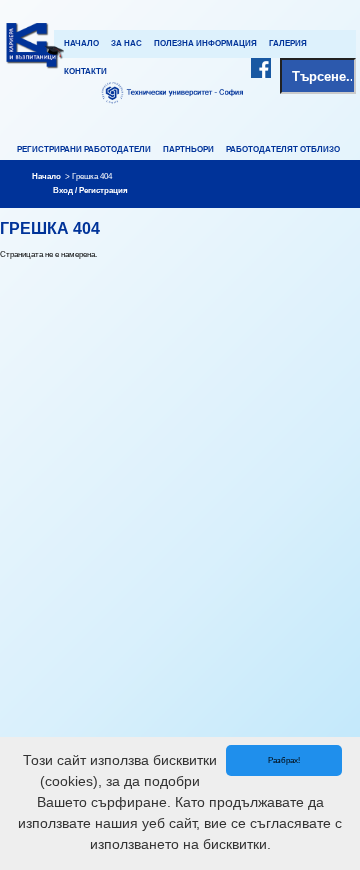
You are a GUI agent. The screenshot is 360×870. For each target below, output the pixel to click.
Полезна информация (205, 43)
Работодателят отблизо (283, 149)
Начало (81, 43)
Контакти (85, 71)
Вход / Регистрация (90, 190)
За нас (126, 43)
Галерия (288, 43)
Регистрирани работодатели (84, 149)
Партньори (188, 149)
